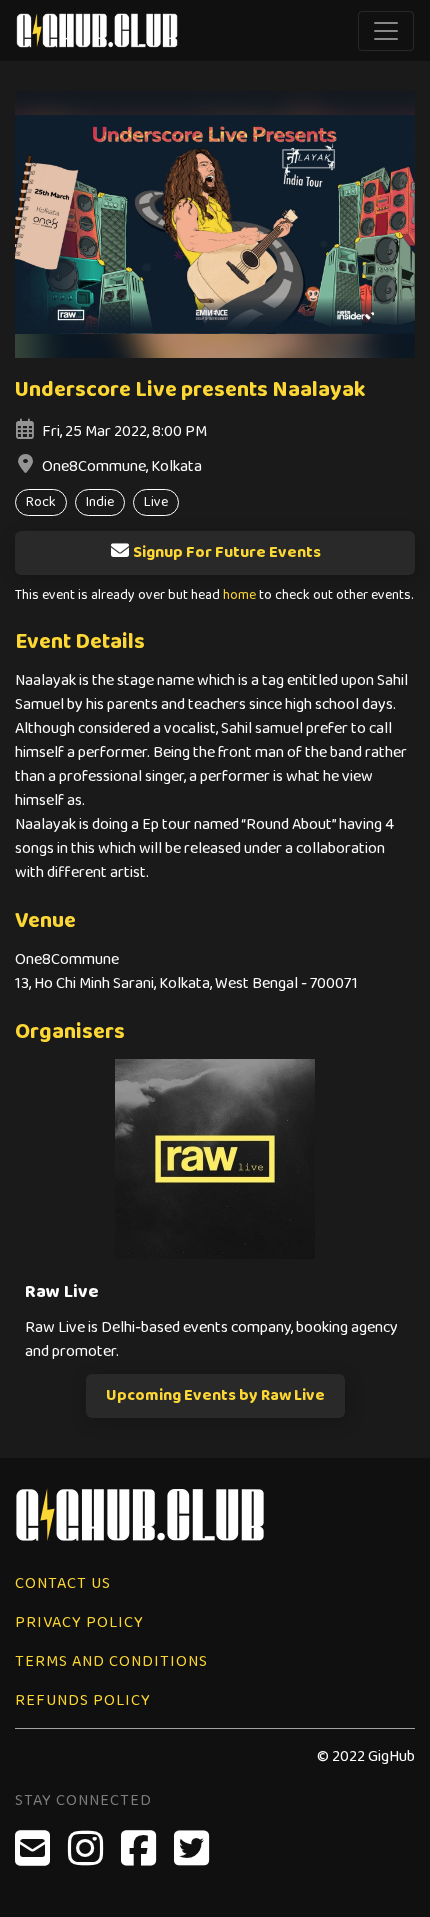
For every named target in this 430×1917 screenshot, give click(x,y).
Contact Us (63, 1583)
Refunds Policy (83, 1700)
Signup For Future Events (227, 552)
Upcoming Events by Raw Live (215, 1395)
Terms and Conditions (111, 1661)
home (239, 595)
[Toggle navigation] (386, 31)
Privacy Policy (79, 1622)
